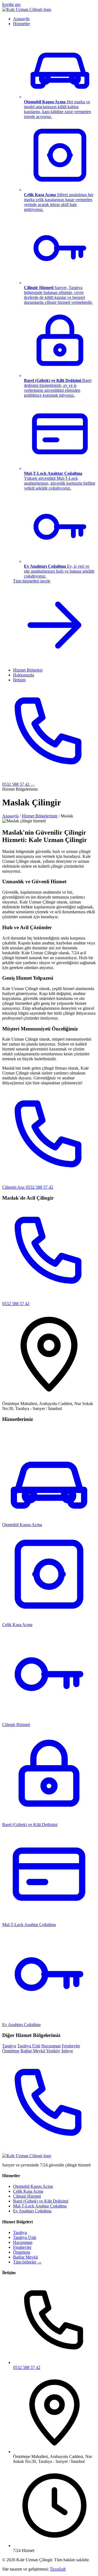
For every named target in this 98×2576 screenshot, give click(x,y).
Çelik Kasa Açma (28, 2191)
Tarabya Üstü (29, 2046)
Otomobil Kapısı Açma (33, 2186)
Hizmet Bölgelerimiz (40, 816)
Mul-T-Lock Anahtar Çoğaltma (29, 1925)
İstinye (67, 2051)
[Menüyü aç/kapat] (33, 786)
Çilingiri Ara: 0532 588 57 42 (28, 1187)
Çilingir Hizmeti (27, 2196)
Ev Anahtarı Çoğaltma (32, 2211)
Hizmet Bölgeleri (28, 670)
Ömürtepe (11, 2051)
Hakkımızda (24, 675)
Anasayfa (21, 19)
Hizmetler (22, 24)
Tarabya (9, 2046)
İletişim (19, 680)
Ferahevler (71, 2046)
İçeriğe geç (12, 5)
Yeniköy (53, 2051)
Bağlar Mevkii (33, 2051)
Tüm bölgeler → (27, 2262)
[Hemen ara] (49, 2151)
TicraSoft (58, 2569)
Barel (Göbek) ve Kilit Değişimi (30, 1825)
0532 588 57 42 (27, 2367)
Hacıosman (51, 2046)
